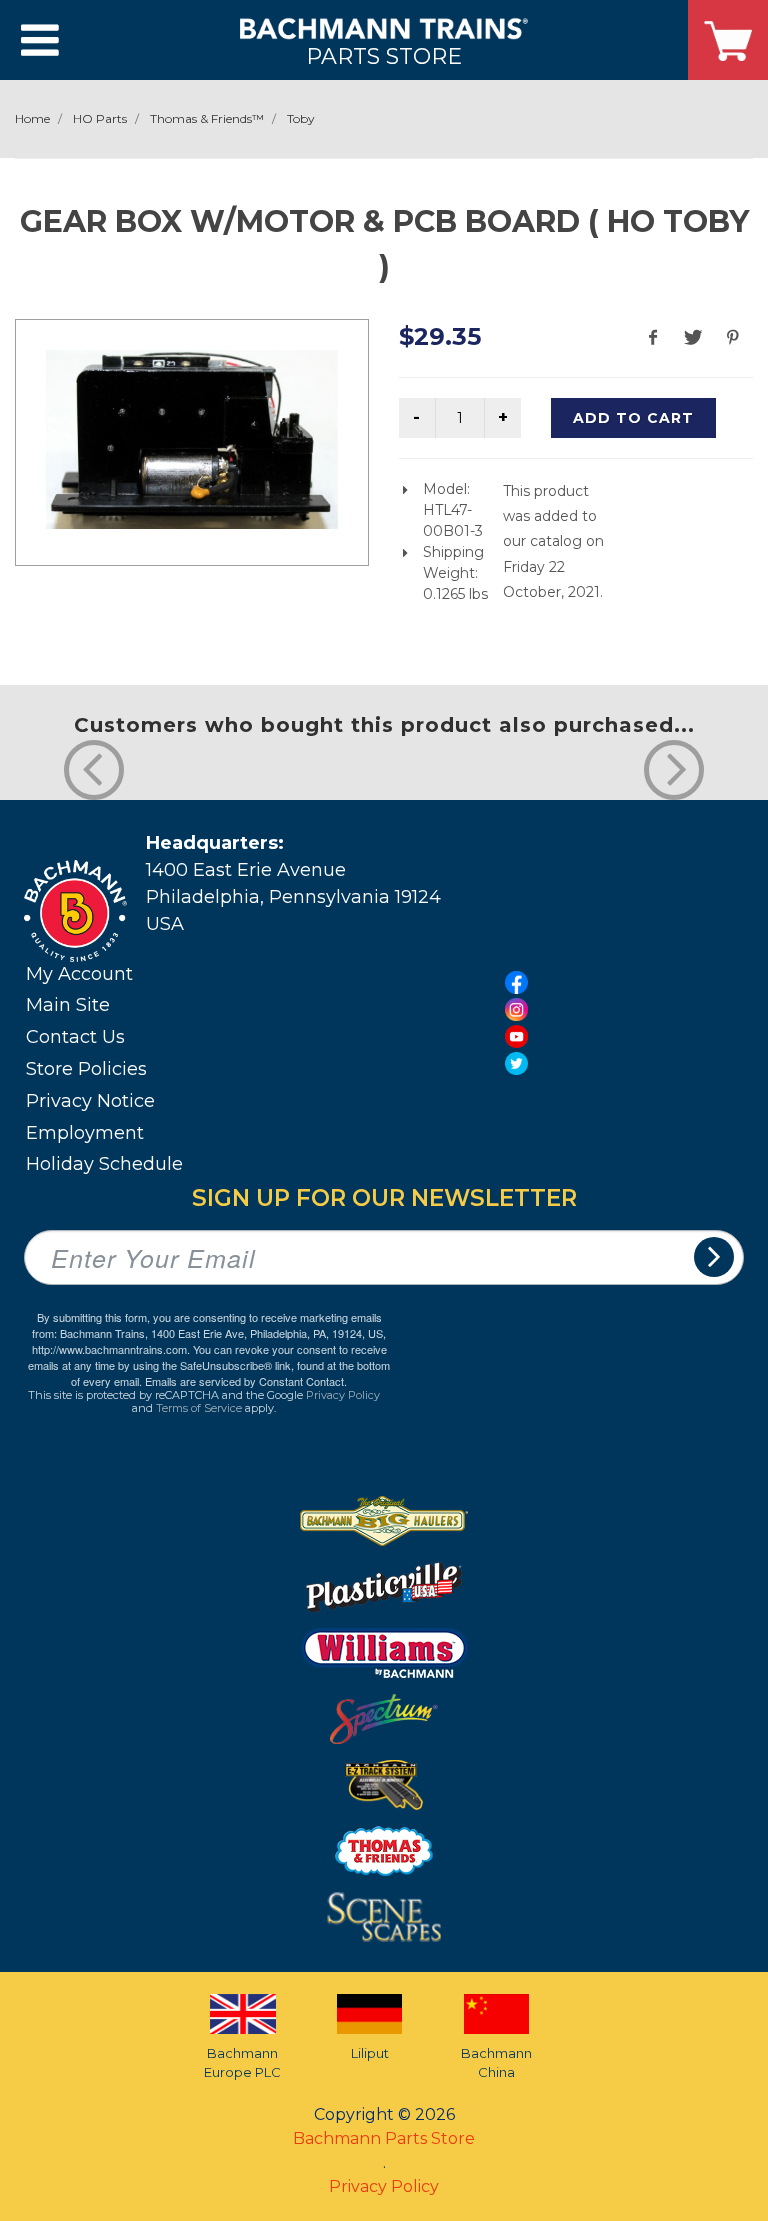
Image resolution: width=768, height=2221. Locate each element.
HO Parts (100, 118)
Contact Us (75, 1037)
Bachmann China (496, 2063)
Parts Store (384, 55)
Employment (85, 1133)
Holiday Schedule (104, 1164)
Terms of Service (199, 1408)
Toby (301, 118)
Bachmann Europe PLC (242, 2063)
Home (32, 118)
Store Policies (86, 1069)
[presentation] (94, 770)
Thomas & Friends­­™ (207, 118)
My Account (79, 974)
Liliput (370, 2053)
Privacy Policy (343, 1395)
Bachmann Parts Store (384, 2138)
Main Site (68, 1005)
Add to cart (633, 418)
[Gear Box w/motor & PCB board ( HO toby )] (192, 439)
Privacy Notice (90, 1101)
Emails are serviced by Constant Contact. (246, 1381)
